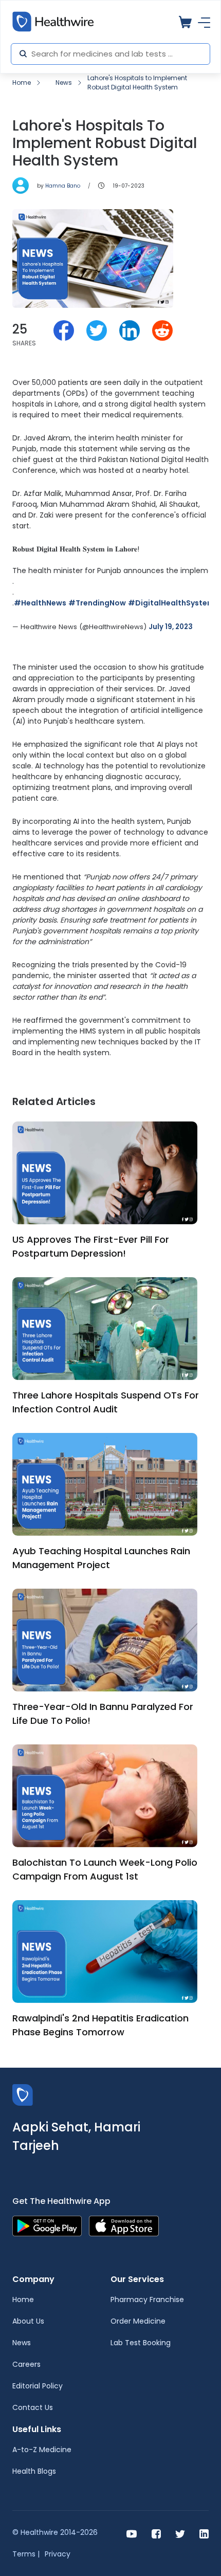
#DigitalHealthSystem (171, 603)
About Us (28, 2321)
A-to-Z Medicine (42, 2450)
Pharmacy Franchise (147, 2299)
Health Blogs (34, 2471)
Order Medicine (138, 2321)
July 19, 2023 (171, 627)
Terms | (26, 2554)
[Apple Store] (124, 2225)
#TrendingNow (97, 603)
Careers (26, 2364)
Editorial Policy (38, 2386)
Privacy (58, 2554)
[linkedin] (204, 2533)
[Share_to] (64, 330)
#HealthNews (40, 603)
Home (22, 82)
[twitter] (180, 2533)
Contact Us (33, 2407)
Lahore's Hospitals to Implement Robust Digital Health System (137, 82)
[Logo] (23, 2094)
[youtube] (132, 2533)
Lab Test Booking (141, 2343)
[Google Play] (47, 2225)
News (64, 82)
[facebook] (156, 2533)
